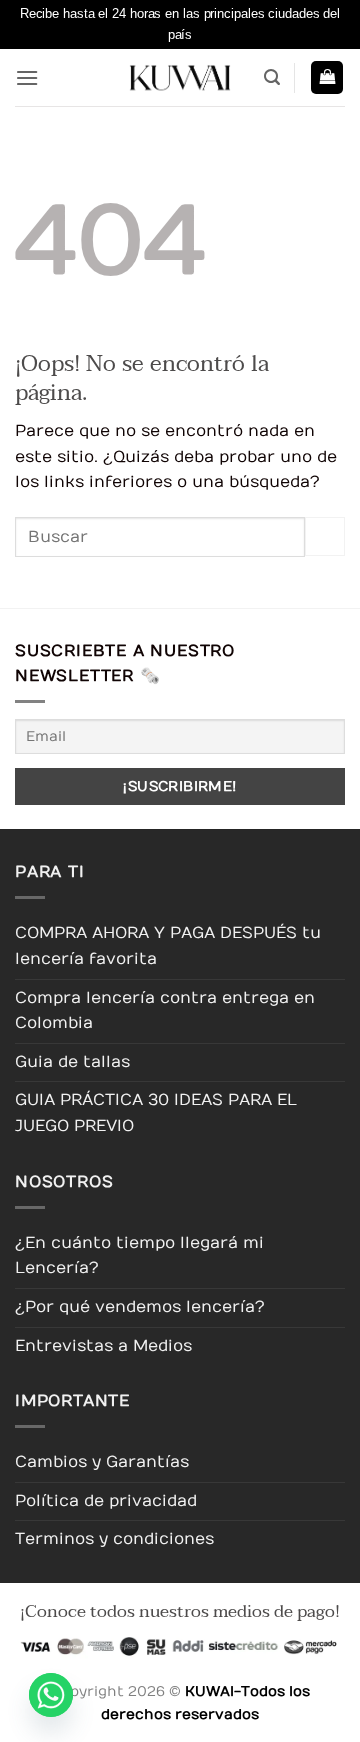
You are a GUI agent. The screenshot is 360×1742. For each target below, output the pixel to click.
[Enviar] (325, 536)
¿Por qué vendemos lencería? (140, 1307)
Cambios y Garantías (102, 1462)
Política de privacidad (106, 1501)
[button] (27, 77)
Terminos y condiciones (114, 1539)
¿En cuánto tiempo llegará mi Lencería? (139, 1256)
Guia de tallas (72, 1062)
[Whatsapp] (51, 1695)
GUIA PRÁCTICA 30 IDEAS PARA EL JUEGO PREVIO (156, 1113)
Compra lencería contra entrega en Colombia (165, 1011)
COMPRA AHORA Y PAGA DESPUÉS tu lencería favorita (168, 946)
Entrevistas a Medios (103, 1346)
